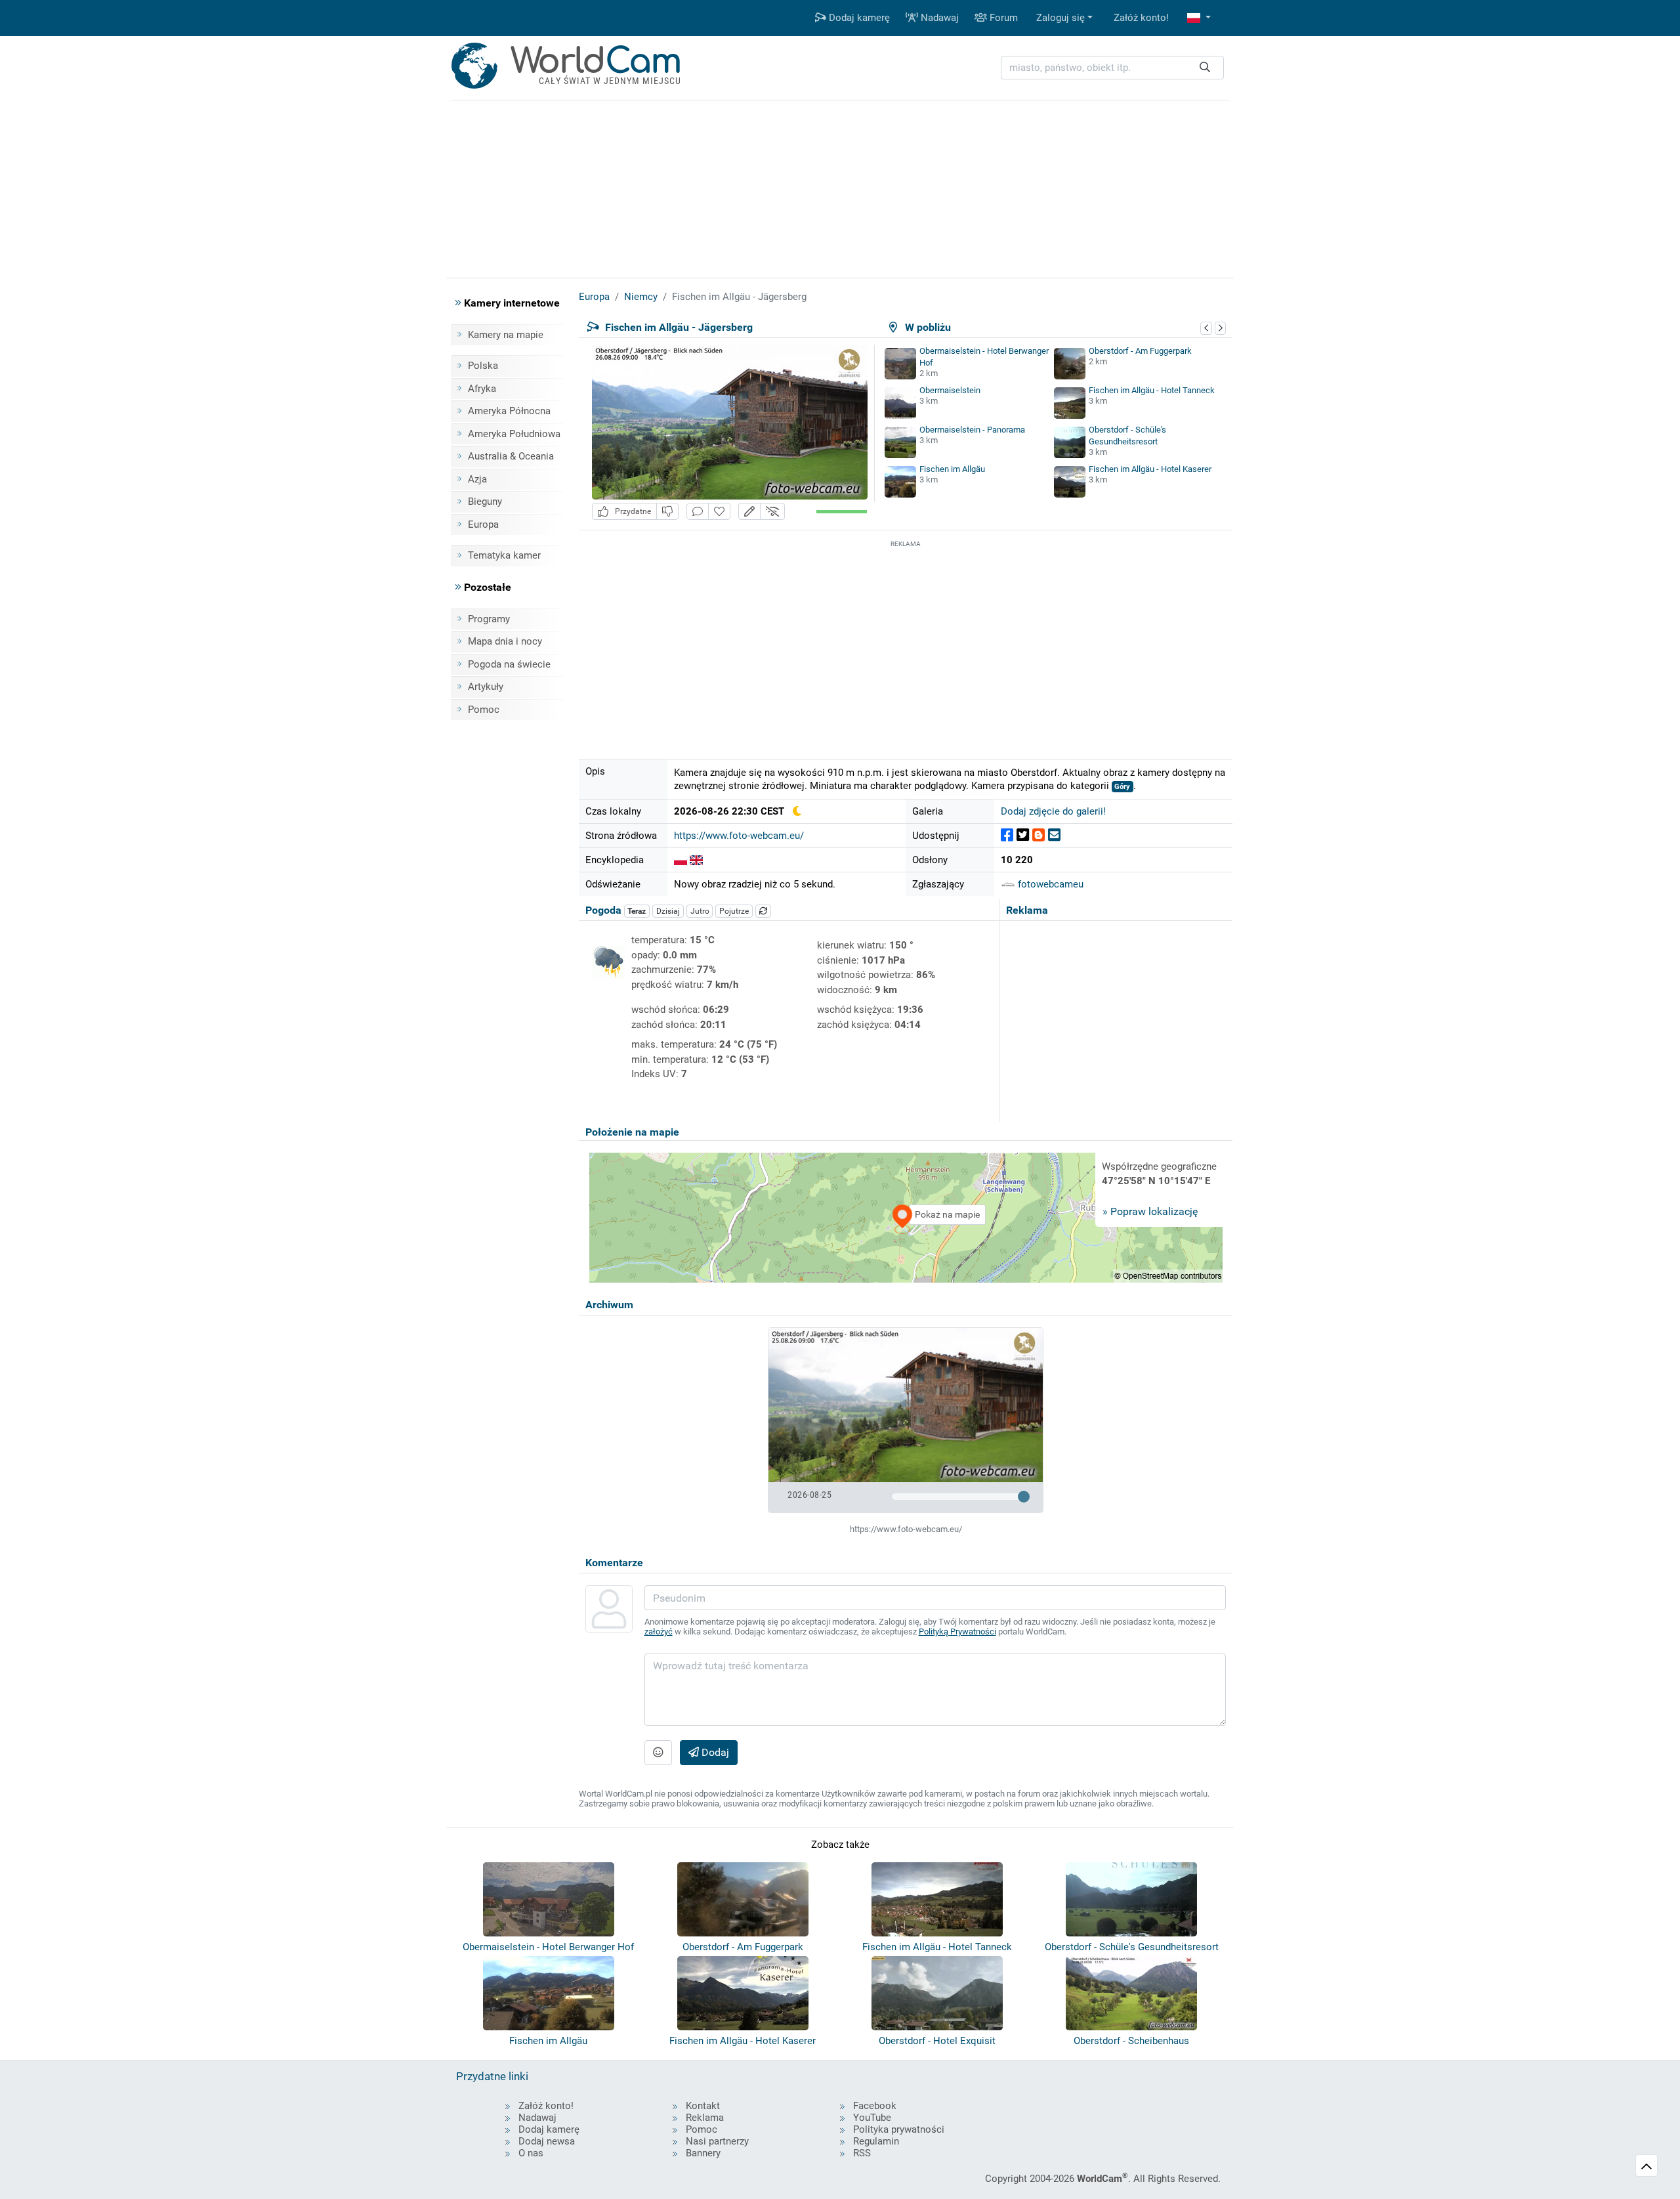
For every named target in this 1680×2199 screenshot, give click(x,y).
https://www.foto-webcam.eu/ (739, 836)
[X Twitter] (1023, 835)
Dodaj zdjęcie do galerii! (1053, 811)
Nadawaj (938, 18)
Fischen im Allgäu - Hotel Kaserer (1150, 469)
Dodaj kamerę (858, 18)
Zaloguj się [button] (1060, 18)
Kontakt (703, 2106)
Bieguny (485, 502)
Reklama (705, 2118)
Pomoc (484, 710)
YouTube (872, 2118)
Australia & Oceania (511, 456)
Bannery (703, 2153)
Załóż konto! (1141, 18)
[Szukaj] (1205, 68)
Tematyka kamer (504, 555)
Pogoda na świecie (509, 664)
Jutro (700, 911)
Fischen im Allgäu (952, 469)
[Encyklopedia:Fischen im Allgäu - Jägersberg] (681, 860)
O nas (531, 2153)
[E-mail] (1054, 835)
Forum (1002, 18)
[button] (1199, 18)
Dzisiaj (668, 911)
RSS (862, 2153)
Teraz (637, 911)
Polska (483, 366)
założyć (659, 1632)
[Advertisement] (906, 643)
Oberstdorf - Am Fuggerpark (1140, 351)
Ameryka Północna (509, 411)
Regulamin (876, 2141)
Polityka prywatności (899, 2129)
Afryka (482, 389)
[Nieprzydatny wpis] (667, 512)
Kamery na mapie (506, 335)
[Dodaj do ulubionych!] (719, 512)
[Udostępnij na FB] (1007, 835)
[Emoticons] (658, 1753)
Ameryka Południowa (514, 434)
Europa (483, 524)
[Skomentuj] (698, 512)
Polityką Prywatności (957, 1632)
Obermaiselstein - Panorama (972, 430)
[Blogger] (1039, 835)
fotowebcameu (1049, 884)
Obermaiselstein (950, 390)
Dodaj (714, 1752)
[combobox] (1112, 68)
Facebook (875, 2106)
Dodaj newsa (547, 2141)
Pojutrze (734, 911)
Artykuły (486, 687)
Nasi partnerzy (717, 2141)
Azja (477, 479)
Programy (489, 619)
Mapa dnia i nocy (505, 641)
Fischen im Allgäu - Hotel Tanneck (1152, 390)
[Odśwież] (763, 911)
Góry (1122, 787)
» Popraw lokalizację (1150, 1211)
